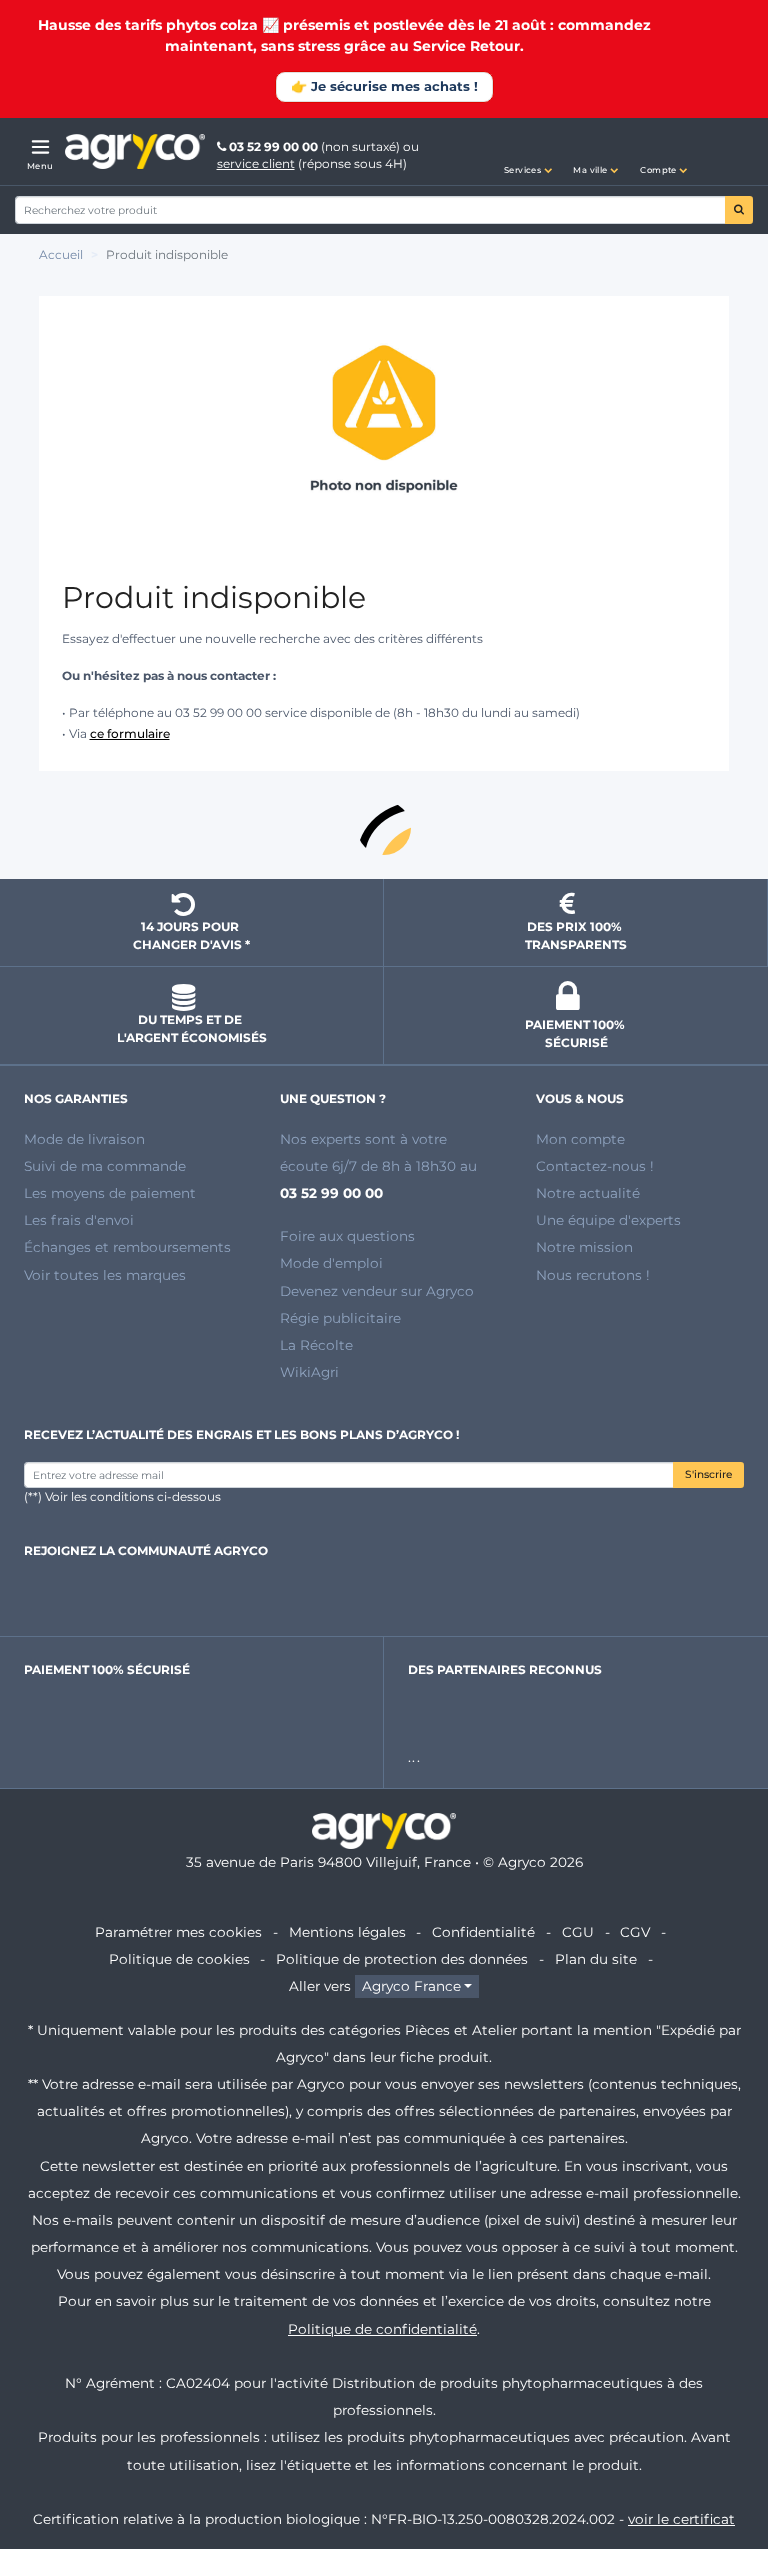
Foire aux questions (347, 1236)
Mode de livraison (84, 1139)
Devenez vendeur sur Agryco (377, 1291)
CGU (578, 1932)
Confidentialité (483, 1932)
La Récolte (316, 1345)
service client (256, 163)
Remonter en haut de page (384, 828)
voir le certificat (681, 2519)
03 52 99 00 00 (273, 146)
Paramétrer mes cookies (178, 1932)
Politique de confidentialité (382, 2329)
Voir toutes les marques (105, 1275)
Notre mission (584, 1247)
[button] (528, 152)
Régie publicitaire (340, 1318)
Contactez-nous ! (595, 1166)
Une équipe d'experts (608, 1220)
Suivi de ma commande (105, 1166)
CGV (635, 1932)
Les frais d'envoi (79, 1220)
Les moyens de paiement (110, 1193)
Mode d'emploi (331, 1263)
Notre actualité (588, 1193)
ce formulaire (130, 733)
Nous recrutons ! (593, 1275)
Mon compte (580, 1139)
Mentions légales (347, 1932)
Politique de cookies (179, 1959)
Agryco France (411, 1986)
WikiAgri (309, 1372)
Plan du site (596, 1959)
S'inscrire (708, 1474)
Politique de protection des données (402, 1959)
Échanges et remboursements (127, 1247)
